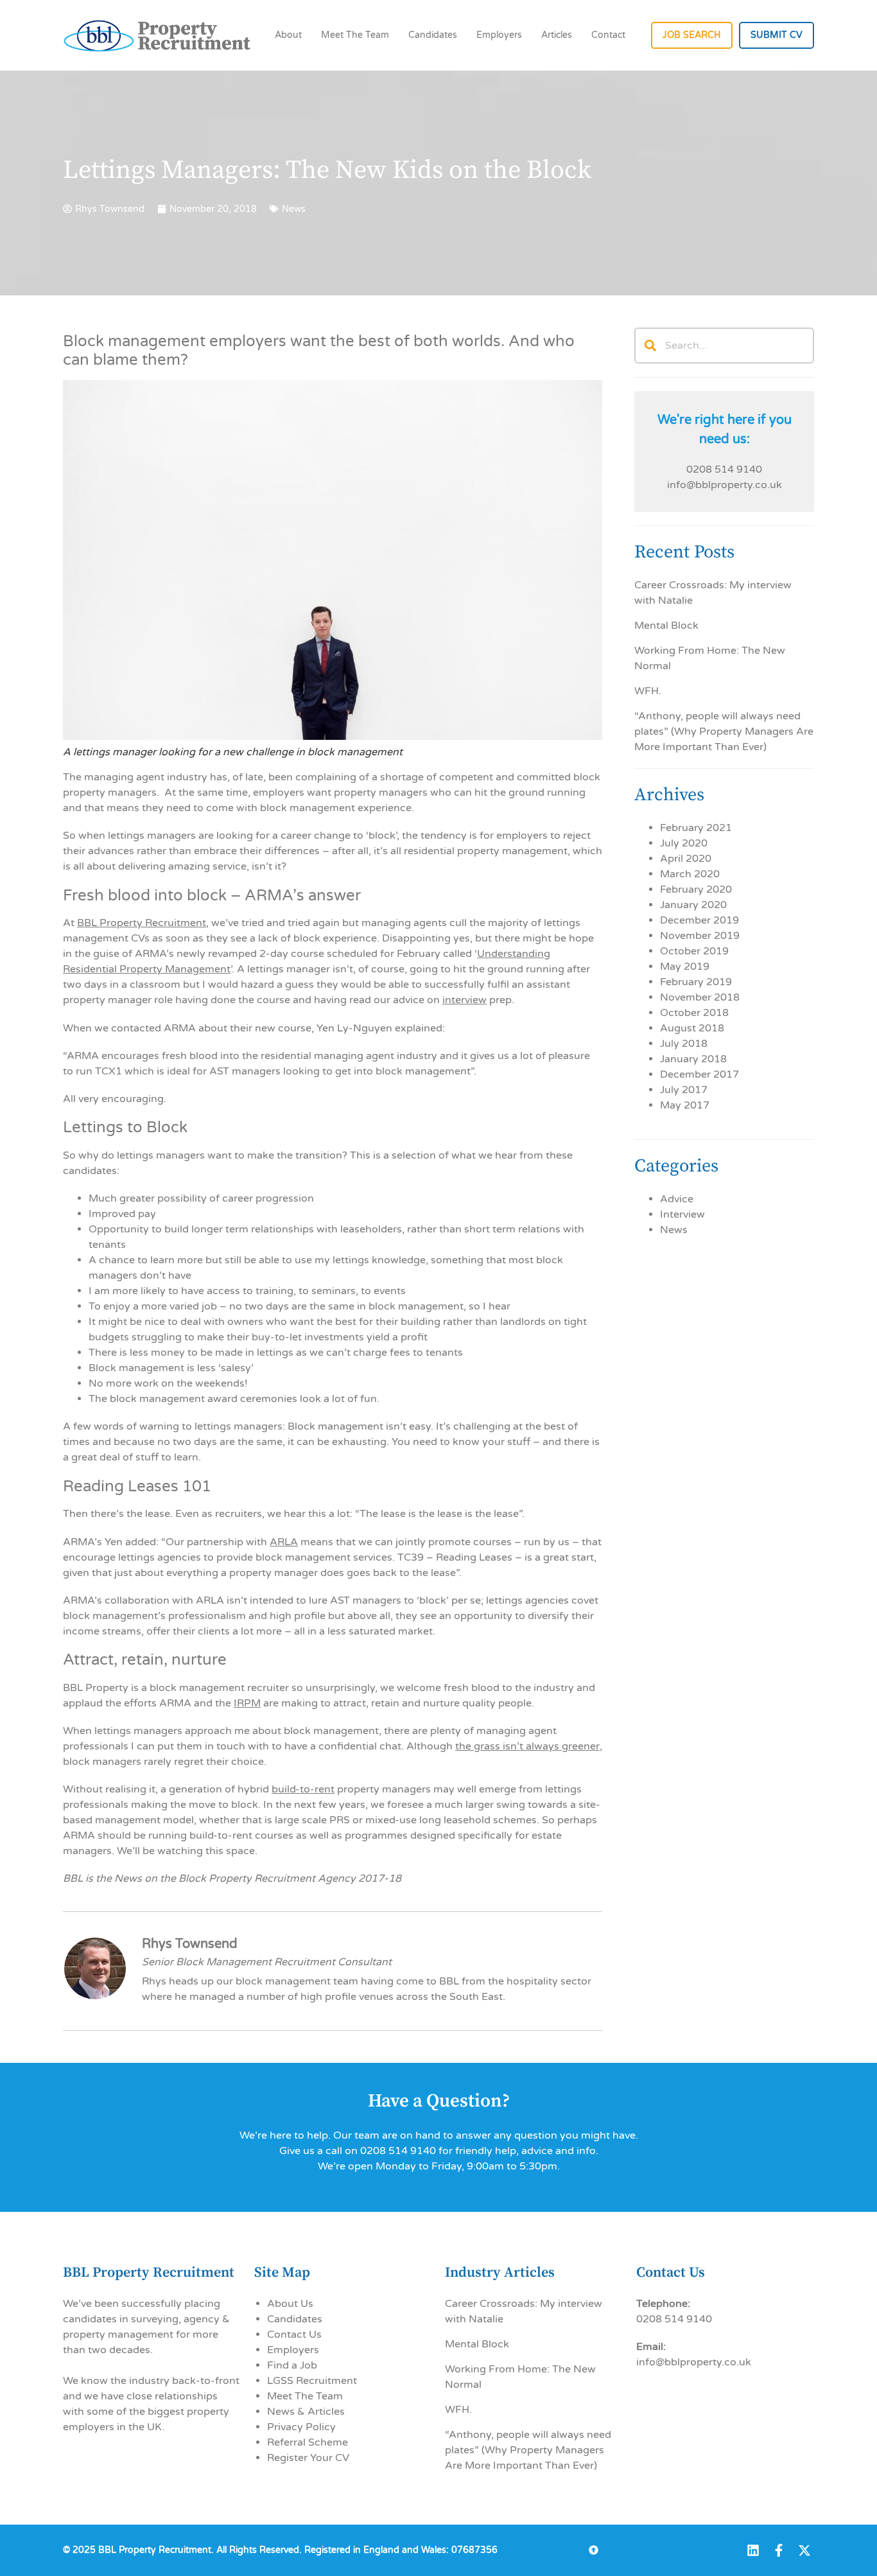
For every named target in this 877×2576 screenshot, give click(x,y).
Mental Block (666, 626)
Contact (608, 35)
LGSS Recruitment (312, 2381)
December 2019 (699, 920)
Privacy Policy (301, 2427)
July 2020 (684, 843)
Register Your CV (308, 2458)
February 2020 (696, 889)
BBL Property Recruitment (142, 923)
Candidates (433, 35)
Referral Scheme (308, 2442)
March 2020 (690, 874)
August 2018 (692, 1028)
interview (465, 1000)
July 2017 (684, 1090)
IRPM (247, 1703)
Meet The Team (355, 35)
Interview (682, 1214)
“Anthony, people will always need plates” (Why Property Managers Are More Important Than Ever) (724, 732)
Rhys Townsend (190, 1944)
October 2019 (694, 951)
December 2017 (699, 1074)
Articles (557, 35)
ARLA (284, 1542)
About (288, 35)
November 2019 (700, 936)
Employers (499, 35)
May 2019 (685, 967)
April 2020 (686, 859)
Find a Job (292, 2365)
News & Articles (306, 2412)
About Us (290, 2304)
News (674, 1230)
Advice (677, 1199)
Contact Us (294, 2335)
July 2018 (684, 1044)
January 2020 (693, 905)
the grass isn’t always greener (527, 1746)
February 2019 (696, 982)
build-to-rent (303, 1789)
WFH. (648, 691)
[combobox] (724, 346)
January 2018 (693, 1059)
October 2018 (694, 1013)
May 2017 (685, 1105)
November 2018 (700, 997)
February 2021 (696, 828)
